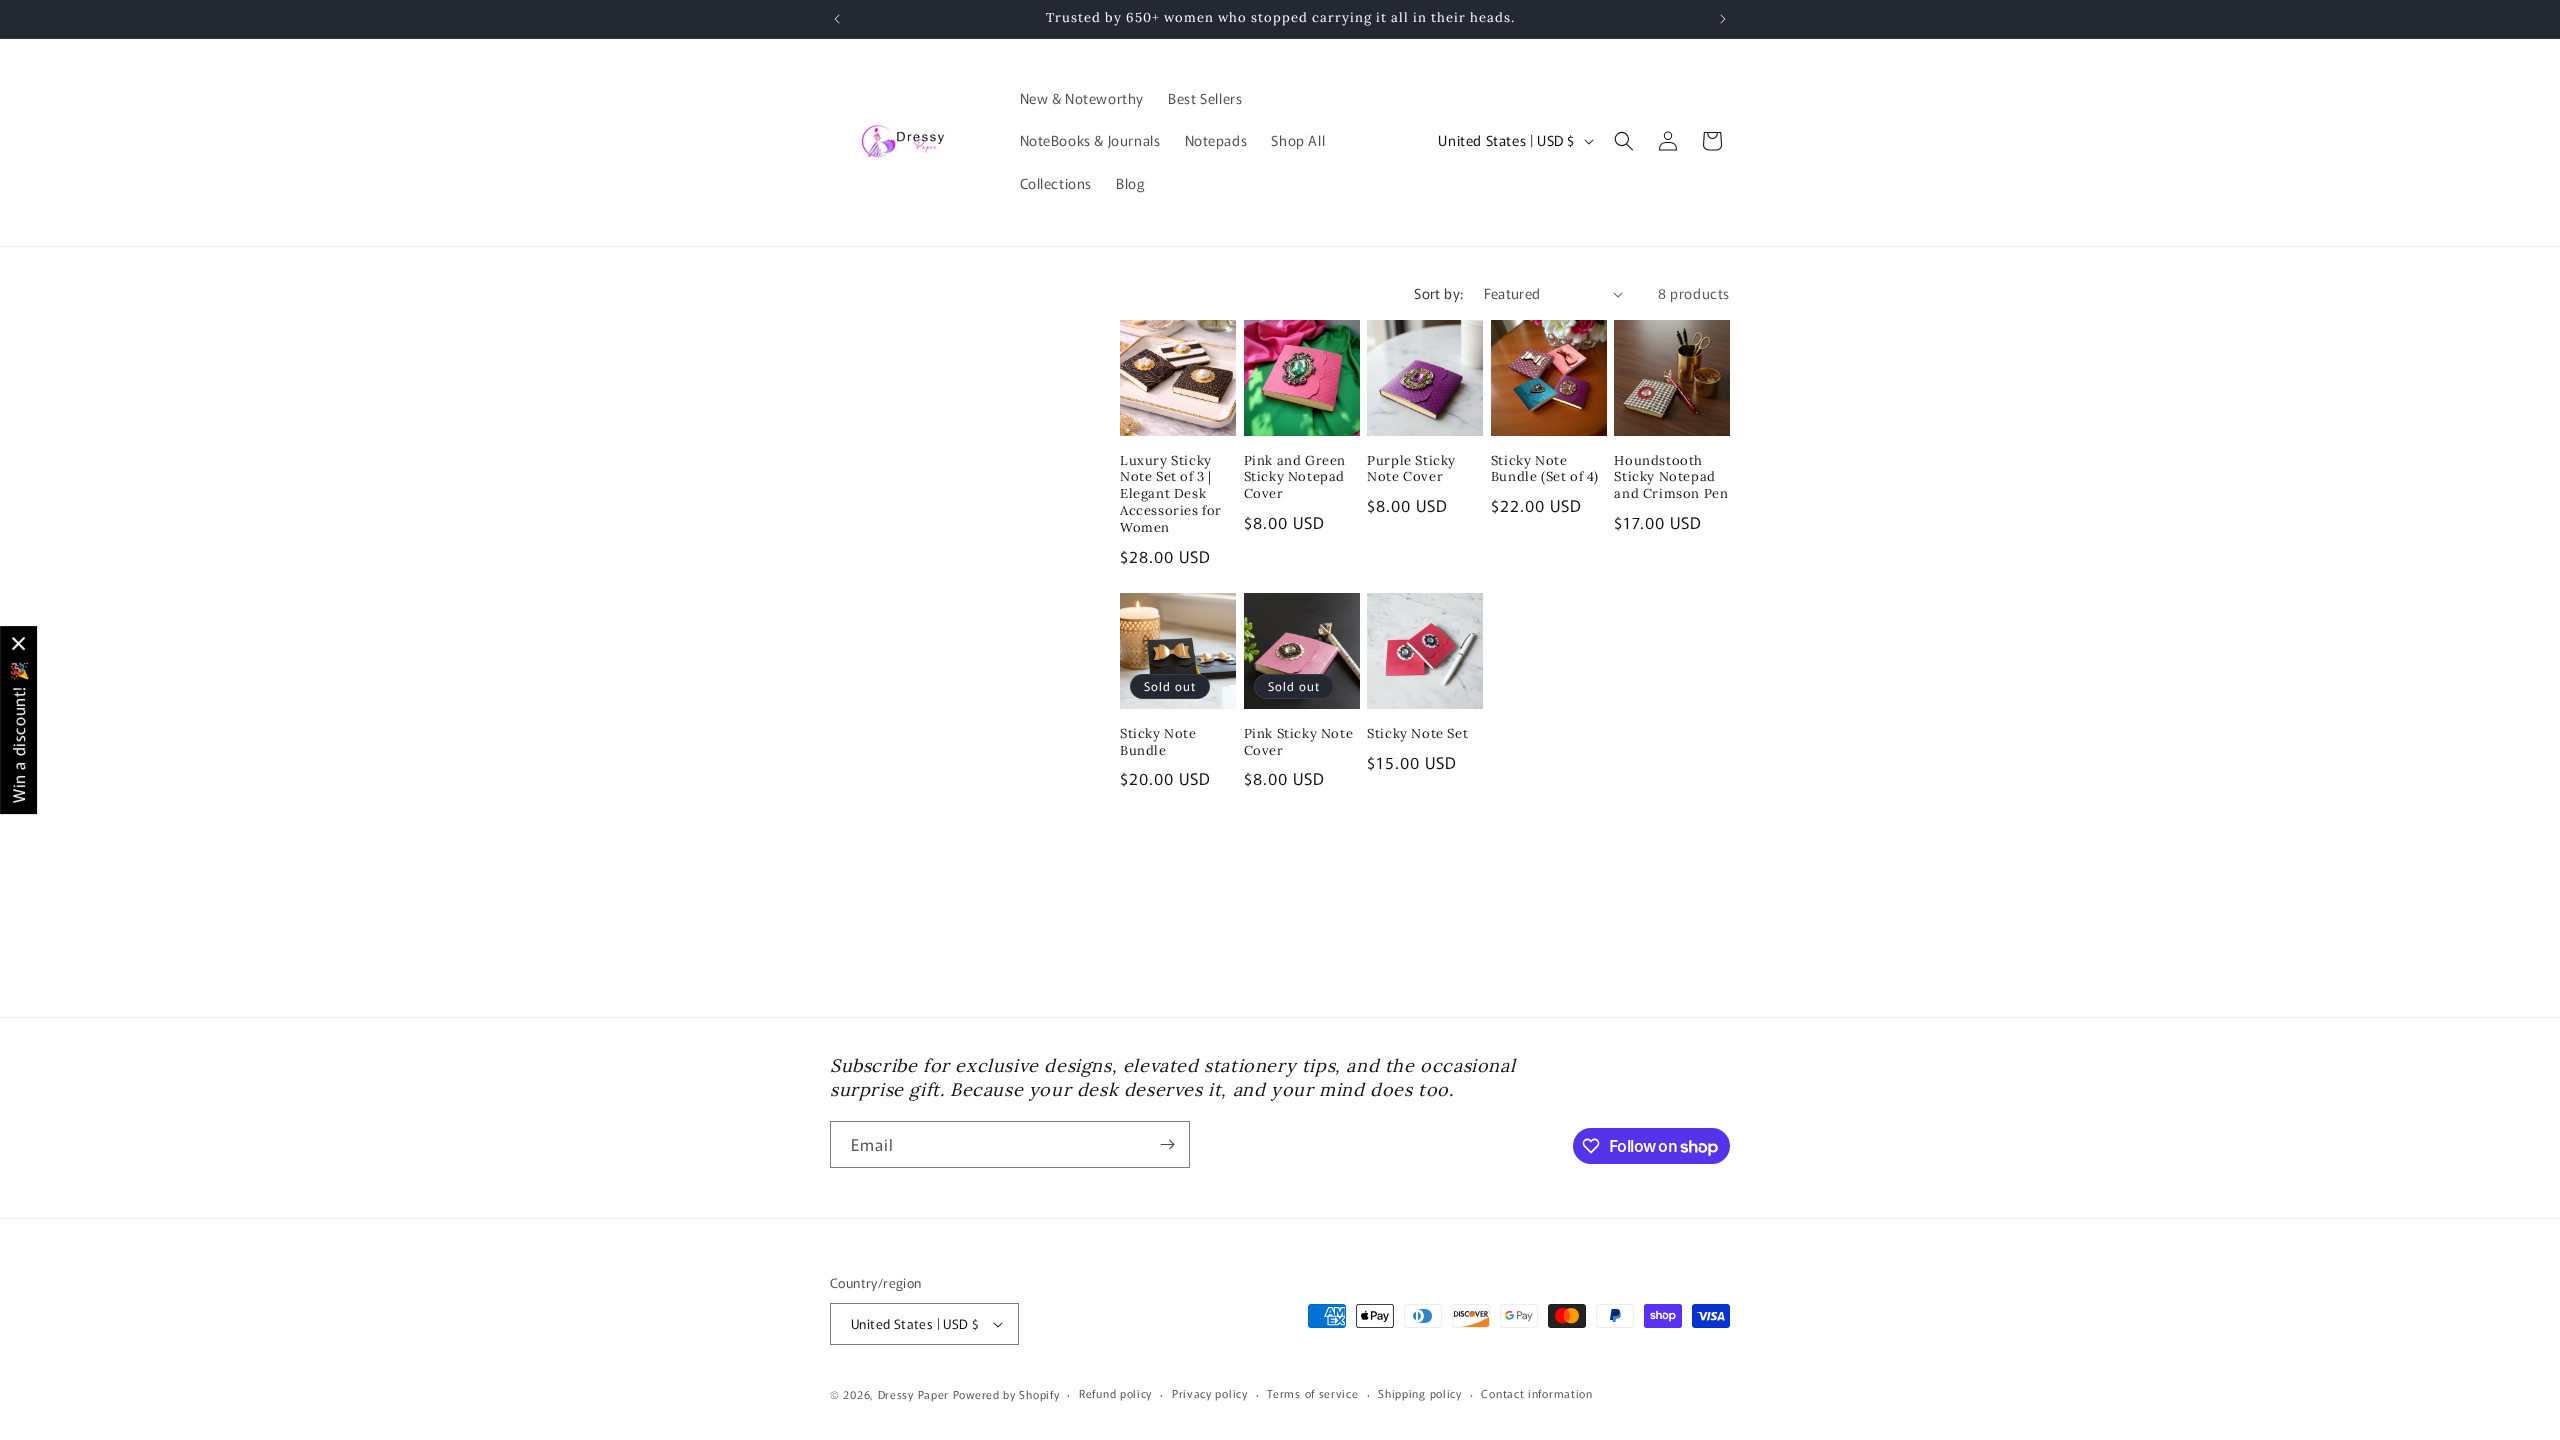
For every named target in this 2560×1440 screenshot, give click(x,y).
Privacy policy (1210, 1393)
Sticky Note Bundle (1158, 742)
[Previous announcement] (837, 19)
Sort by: (1438, 293)
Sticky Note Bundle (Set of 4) (1545, 469)
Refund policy (1115, 1393)
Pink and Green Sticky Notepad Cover (1295, 478)
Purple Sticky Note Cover (1411, 469)
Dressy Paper (913, 1394)
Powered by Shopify (1006, 1394)
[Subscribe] (1167, 1144)
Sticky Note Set (1417, 734)
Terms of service (1312, 1393)
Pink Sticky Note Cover (1299, 742)
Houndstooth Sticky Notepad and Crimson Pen (1671, 478)
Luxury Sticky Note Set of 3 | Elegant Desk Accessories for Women (1171, 495)
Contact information (1536, 1393)
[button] (1624, 141)
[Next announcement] (1723, 19)
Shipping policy (1420, 1393)
